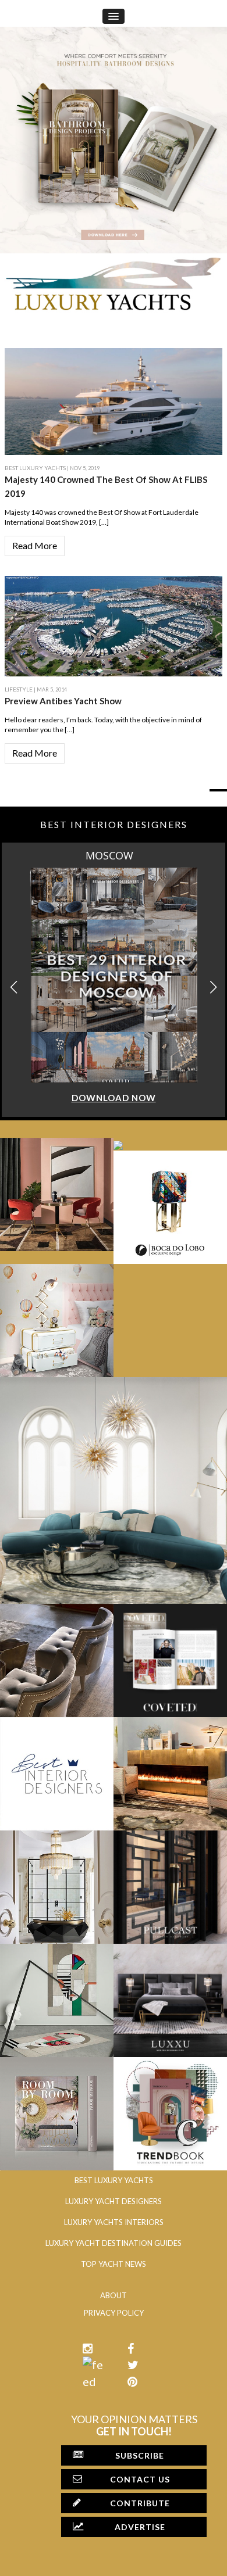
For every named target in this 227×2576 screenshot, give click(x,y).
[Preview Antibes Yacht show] (114, 625)
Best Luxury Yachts (35, 468)
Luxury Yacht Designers (114, 2201)
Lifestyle (19, 689)
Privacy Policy (114, 2313)
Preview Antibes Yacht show (63, 701)
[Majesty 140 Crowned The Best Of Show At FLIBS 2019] (114, 400)
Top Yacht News (114, 2264)
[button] (213, 988)
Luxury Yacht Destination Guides (114, 2243)
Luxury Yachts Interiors (114, 2222)
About (114, 2295)
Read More (35, 545)
